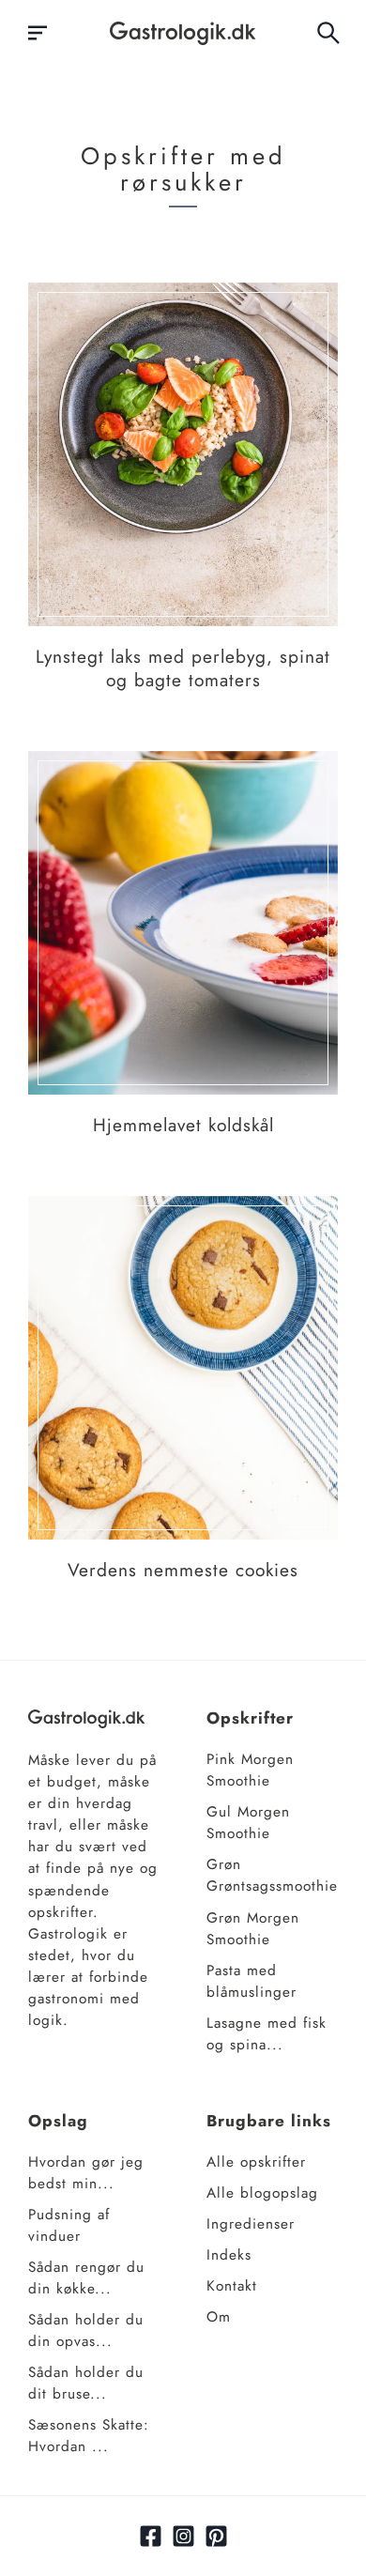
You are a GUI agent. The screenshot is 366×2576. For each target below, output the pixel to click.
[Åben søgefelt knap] (328, 33)
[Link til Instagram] (183, 2536)
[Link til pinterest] (216, 2536)
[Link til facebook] (151, 2536)
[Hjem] (183, 33)
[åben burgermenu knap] (38, 33)
